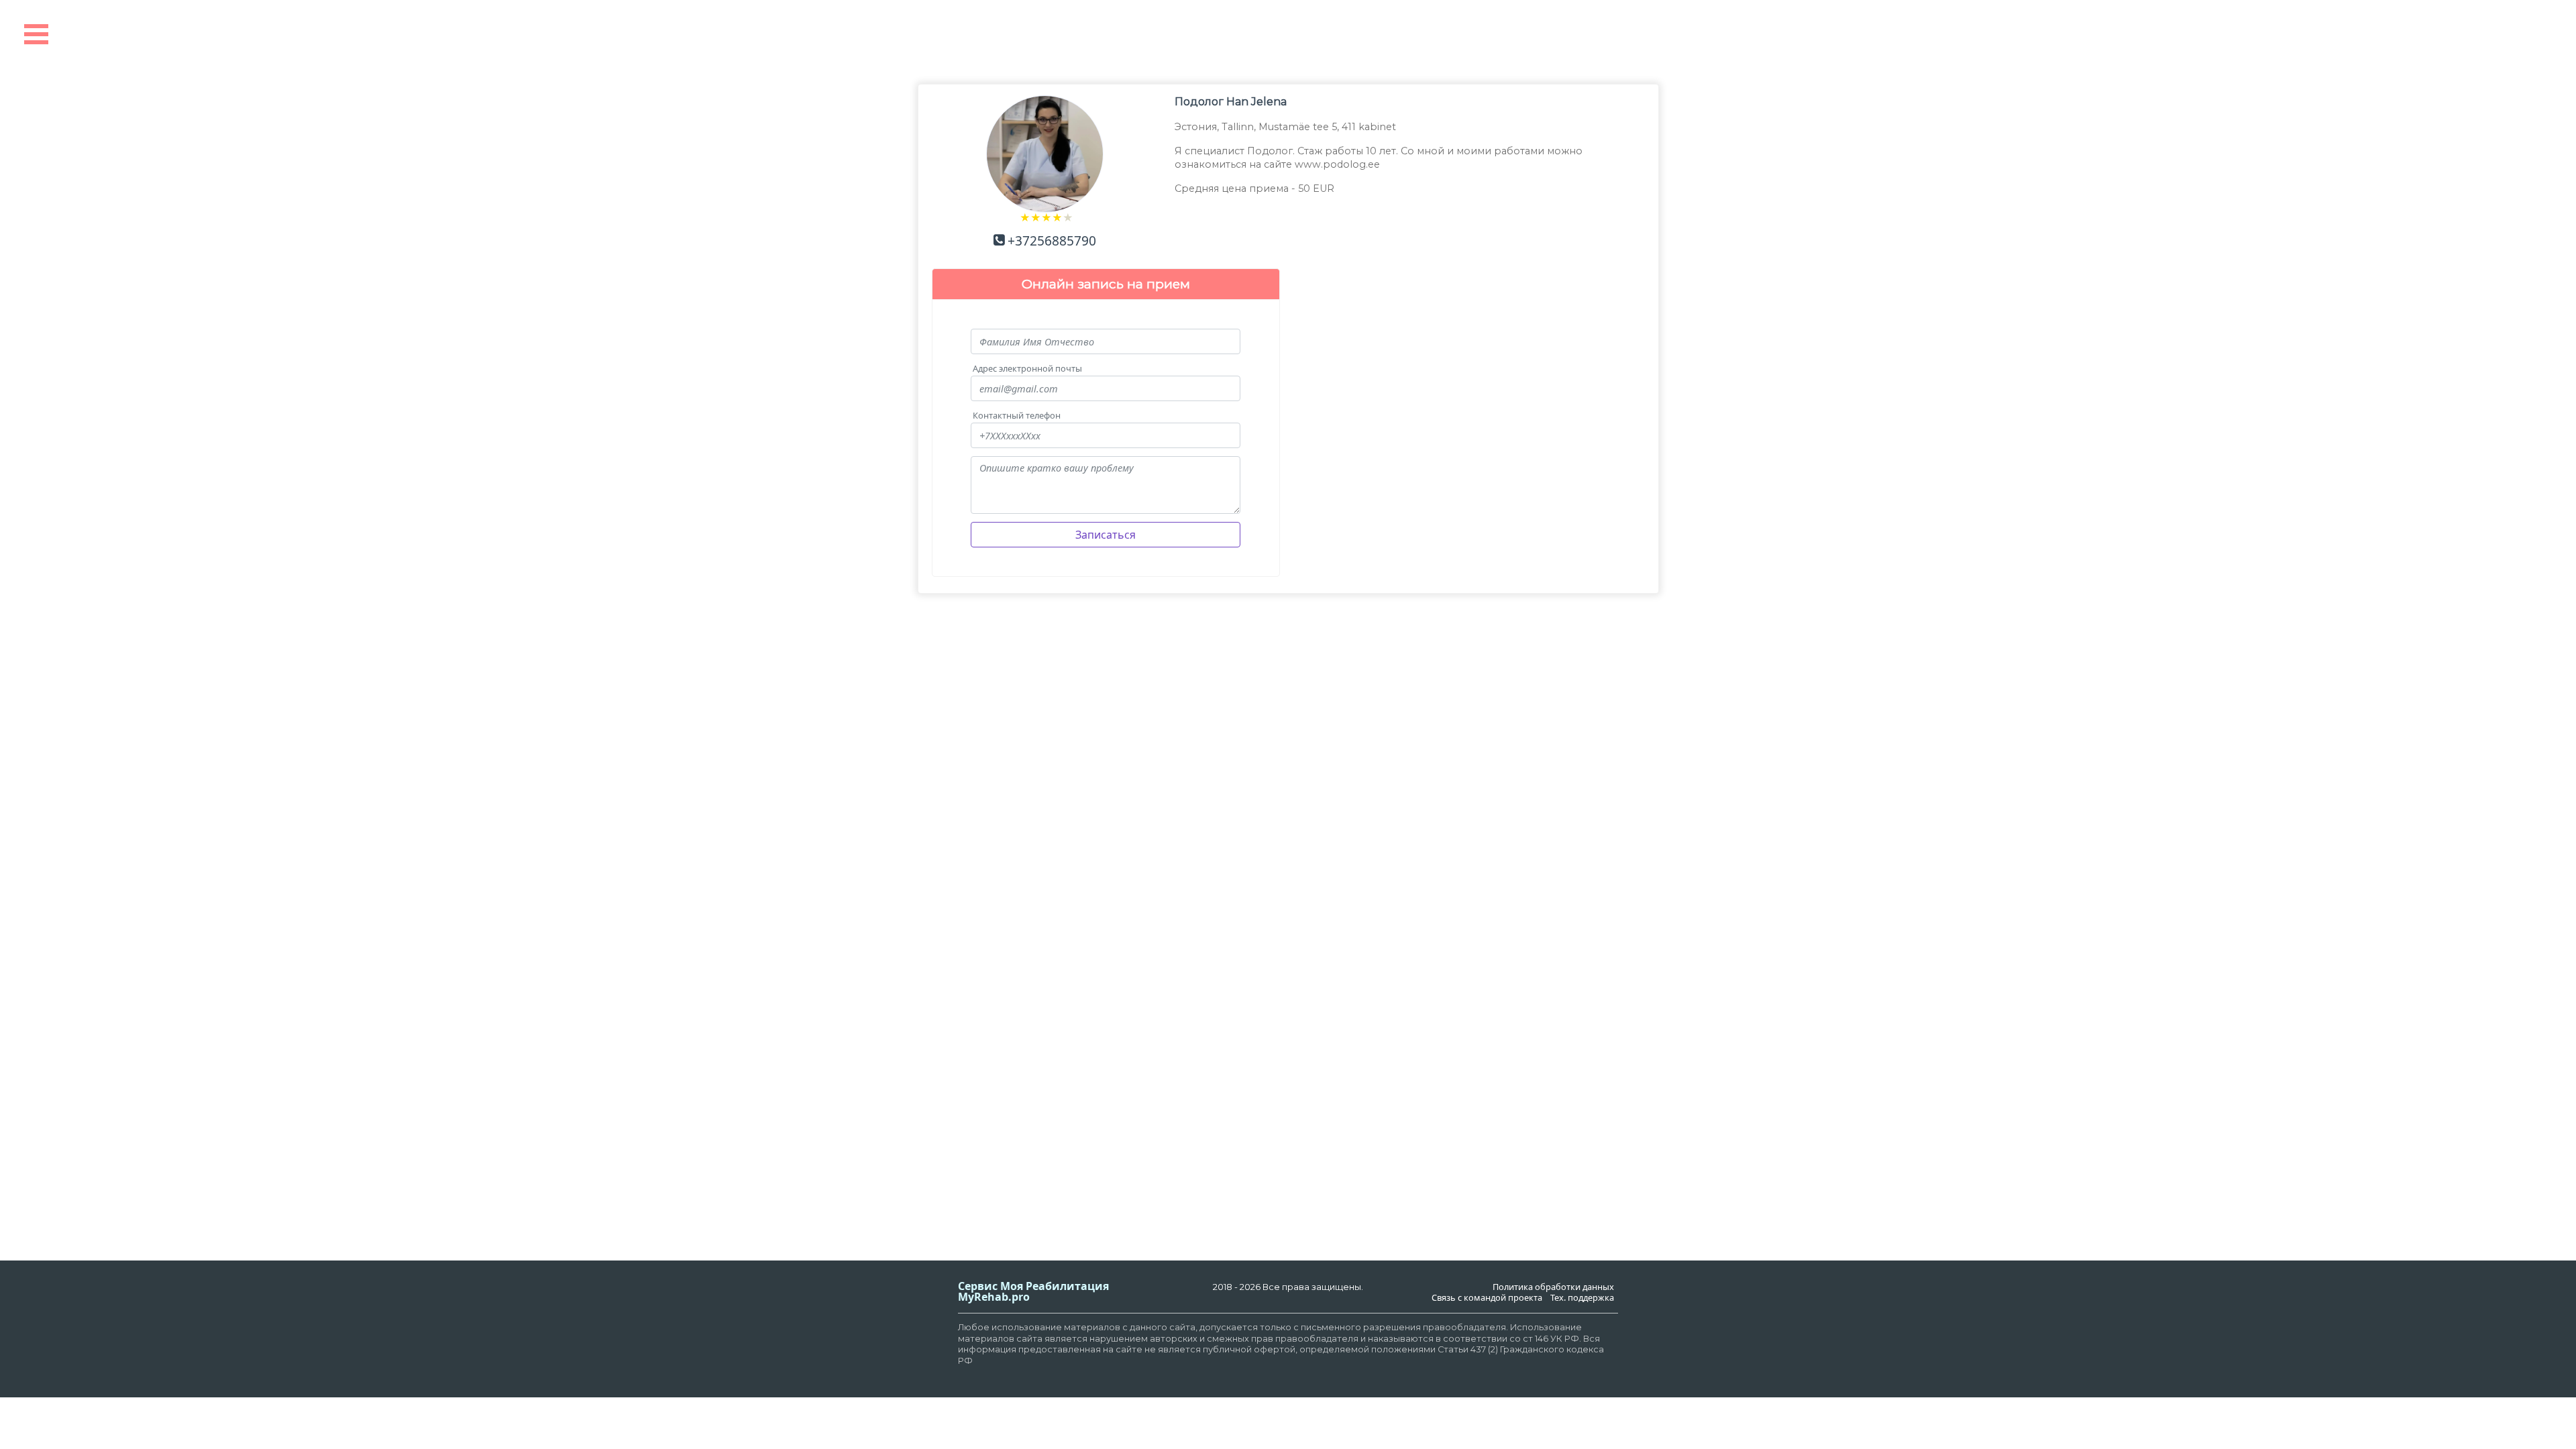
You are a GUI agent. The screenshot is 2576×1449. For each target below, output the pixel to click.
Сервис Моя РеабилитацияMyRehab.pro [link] (1033, 1291)
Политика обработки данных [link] (1553, 1287)
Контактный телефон (1017, 416)
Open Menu (36, 34)
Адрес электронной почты (1027, 369)
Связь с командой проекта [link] (1487, 1298)
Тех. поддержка (1582, 1298)
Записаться (1106, 535)
